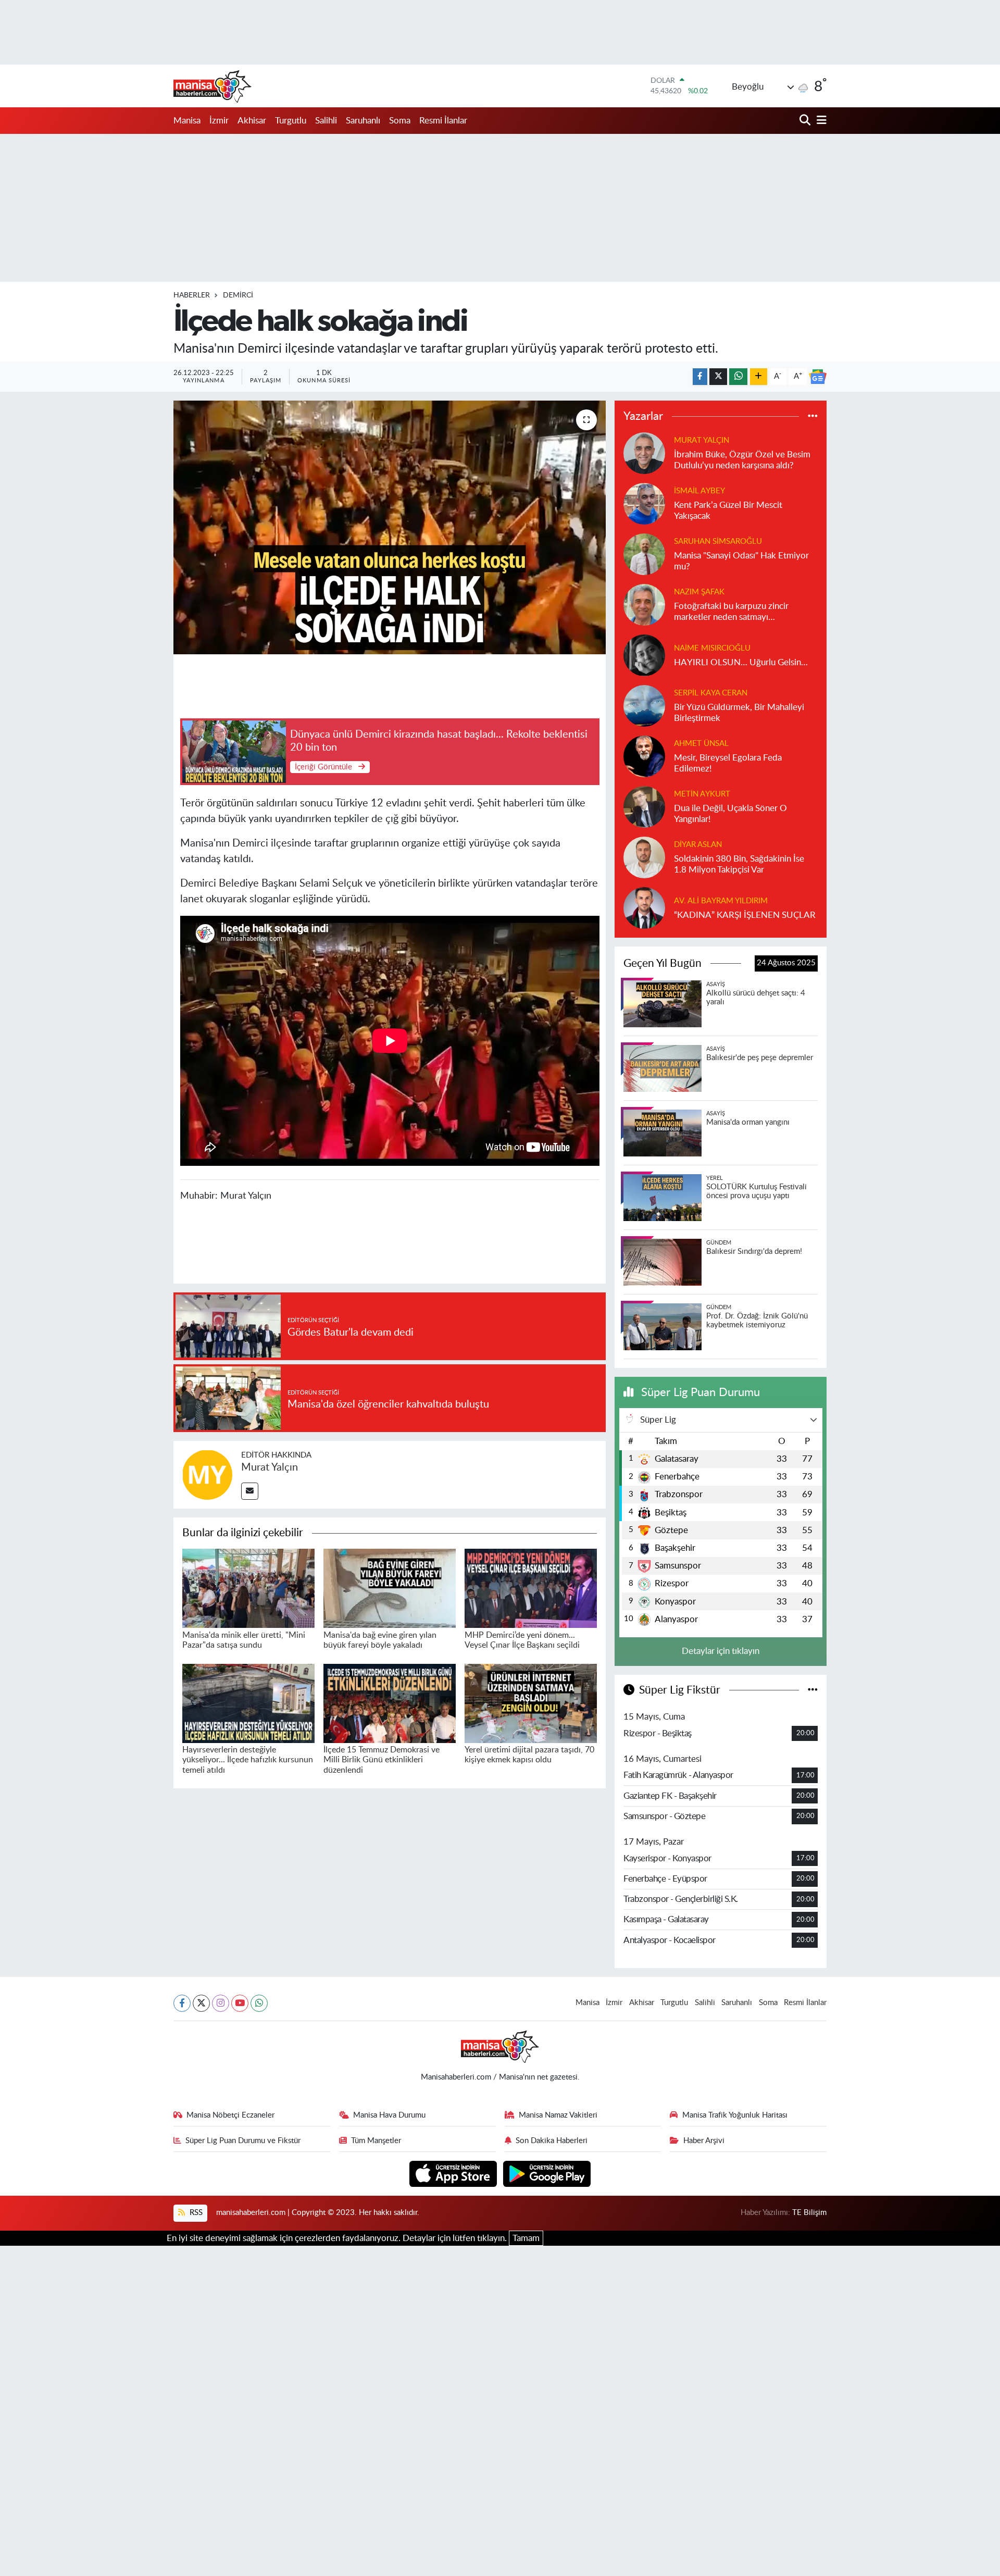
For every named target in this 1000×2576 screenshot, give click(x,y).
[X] (201, 2003)
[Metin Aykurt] (644, 806)
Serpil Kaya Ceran (711, 693)
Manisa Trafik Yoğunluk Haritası (735, 2115)
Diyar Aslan (698, 845)
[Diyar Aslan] (644, 857)
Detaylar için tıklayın (721, 1651)
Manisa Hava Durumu (389, 2115)
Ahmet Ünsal (701, 744)
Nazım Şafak (699, 592)
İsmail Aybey (699, 491)
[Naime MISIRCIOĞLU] (644, 655)
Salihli (326, 121)
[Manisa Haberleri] (213, 86)
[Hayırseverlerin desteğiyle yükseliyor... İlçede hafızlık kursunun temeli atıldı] (248, 1703)
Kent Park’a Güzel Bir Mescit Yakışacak (728, 511)
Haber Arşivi (704, 2141)
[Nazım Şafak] (644, 604)
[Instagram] (221, 2003)
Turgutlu (291, 121)
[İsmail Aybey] (644, 503)
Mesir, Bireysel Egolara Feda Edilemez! (728, 763)
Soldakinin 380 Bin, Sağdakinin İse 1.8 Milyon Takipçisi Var (739, 864)
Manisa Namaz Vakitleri (558, 2115)
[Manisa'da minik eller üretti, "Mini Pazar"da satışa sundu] (248, 1588)
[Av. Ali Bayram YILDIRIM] (644, 907)
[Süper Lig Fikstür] (813, 1690)
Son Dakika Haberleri (552, 2141)
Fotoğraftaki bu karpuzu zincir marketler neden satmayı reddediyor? (731, 612)
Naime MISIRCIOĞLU (712, 648)
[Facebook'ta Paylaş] (700, 377)
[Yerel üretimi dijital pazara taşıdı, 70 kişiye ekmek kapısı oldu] (531, 1703)
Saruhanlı (363, 121)
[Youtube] (240, 2003)
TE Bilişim (809, 2213)
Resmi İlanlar (443, 121)
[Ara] (806, 121)
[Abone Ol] (818, 377)
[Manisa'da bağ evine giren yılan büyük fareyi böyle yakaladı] (390, 1588)
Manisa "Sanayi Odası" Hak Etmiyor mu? (741, 561)
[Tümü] (813, 416)
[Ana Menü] (820, 121)
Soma (400, 121)
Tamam (526, 2238)
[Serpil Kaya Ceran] (644, 705)
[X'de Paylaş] (718, 377)
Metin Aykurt (702, 794)
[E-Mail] (250, 1491)
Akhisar (252, 121)
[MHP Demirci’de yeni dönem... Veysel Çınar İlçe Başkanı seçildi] (531, 1588)
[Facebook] (182, 2003)
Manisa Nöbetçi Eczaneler (230, 2115)
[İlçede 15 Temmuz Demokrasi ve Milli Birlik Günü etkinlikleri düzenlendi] (390, 1703)
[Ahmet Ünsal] (644, 756)
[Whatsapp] (259, 2003)
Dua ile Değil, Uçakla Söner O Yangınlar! (730, 814)
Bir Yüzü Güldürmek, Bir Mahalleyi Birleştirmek (739, 713)
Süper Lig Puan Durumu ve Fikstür (243, 2141)
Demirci (238, 295)
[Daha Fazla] (759, 377)
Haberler (192, 295)
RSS (195, 2213)
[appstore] (454, 2173)
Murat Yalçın (270, 1467)
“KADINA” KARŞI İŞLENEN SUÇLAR (745, 915)
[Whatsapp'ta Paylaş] (738, 377)
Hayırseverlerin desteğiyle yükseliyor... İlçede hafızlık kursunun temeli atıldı (248, 1760)
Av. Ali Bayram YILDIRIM (721, 901)
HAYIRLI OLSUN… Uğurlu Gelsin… (741, 662)
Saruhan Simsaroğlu (718, 542)
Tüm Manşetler (376, 2141)
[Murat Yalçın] (207, 1474)
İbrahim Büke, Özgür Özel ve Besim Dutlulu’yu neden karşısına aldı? (742, 460)
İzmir (219, 121)
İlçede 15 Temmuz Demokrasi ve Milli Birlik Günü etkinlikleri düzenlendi (382, 1760)
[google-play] (547, 2173)
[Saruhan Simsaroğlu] (644, 553)
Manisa (187, 121)
